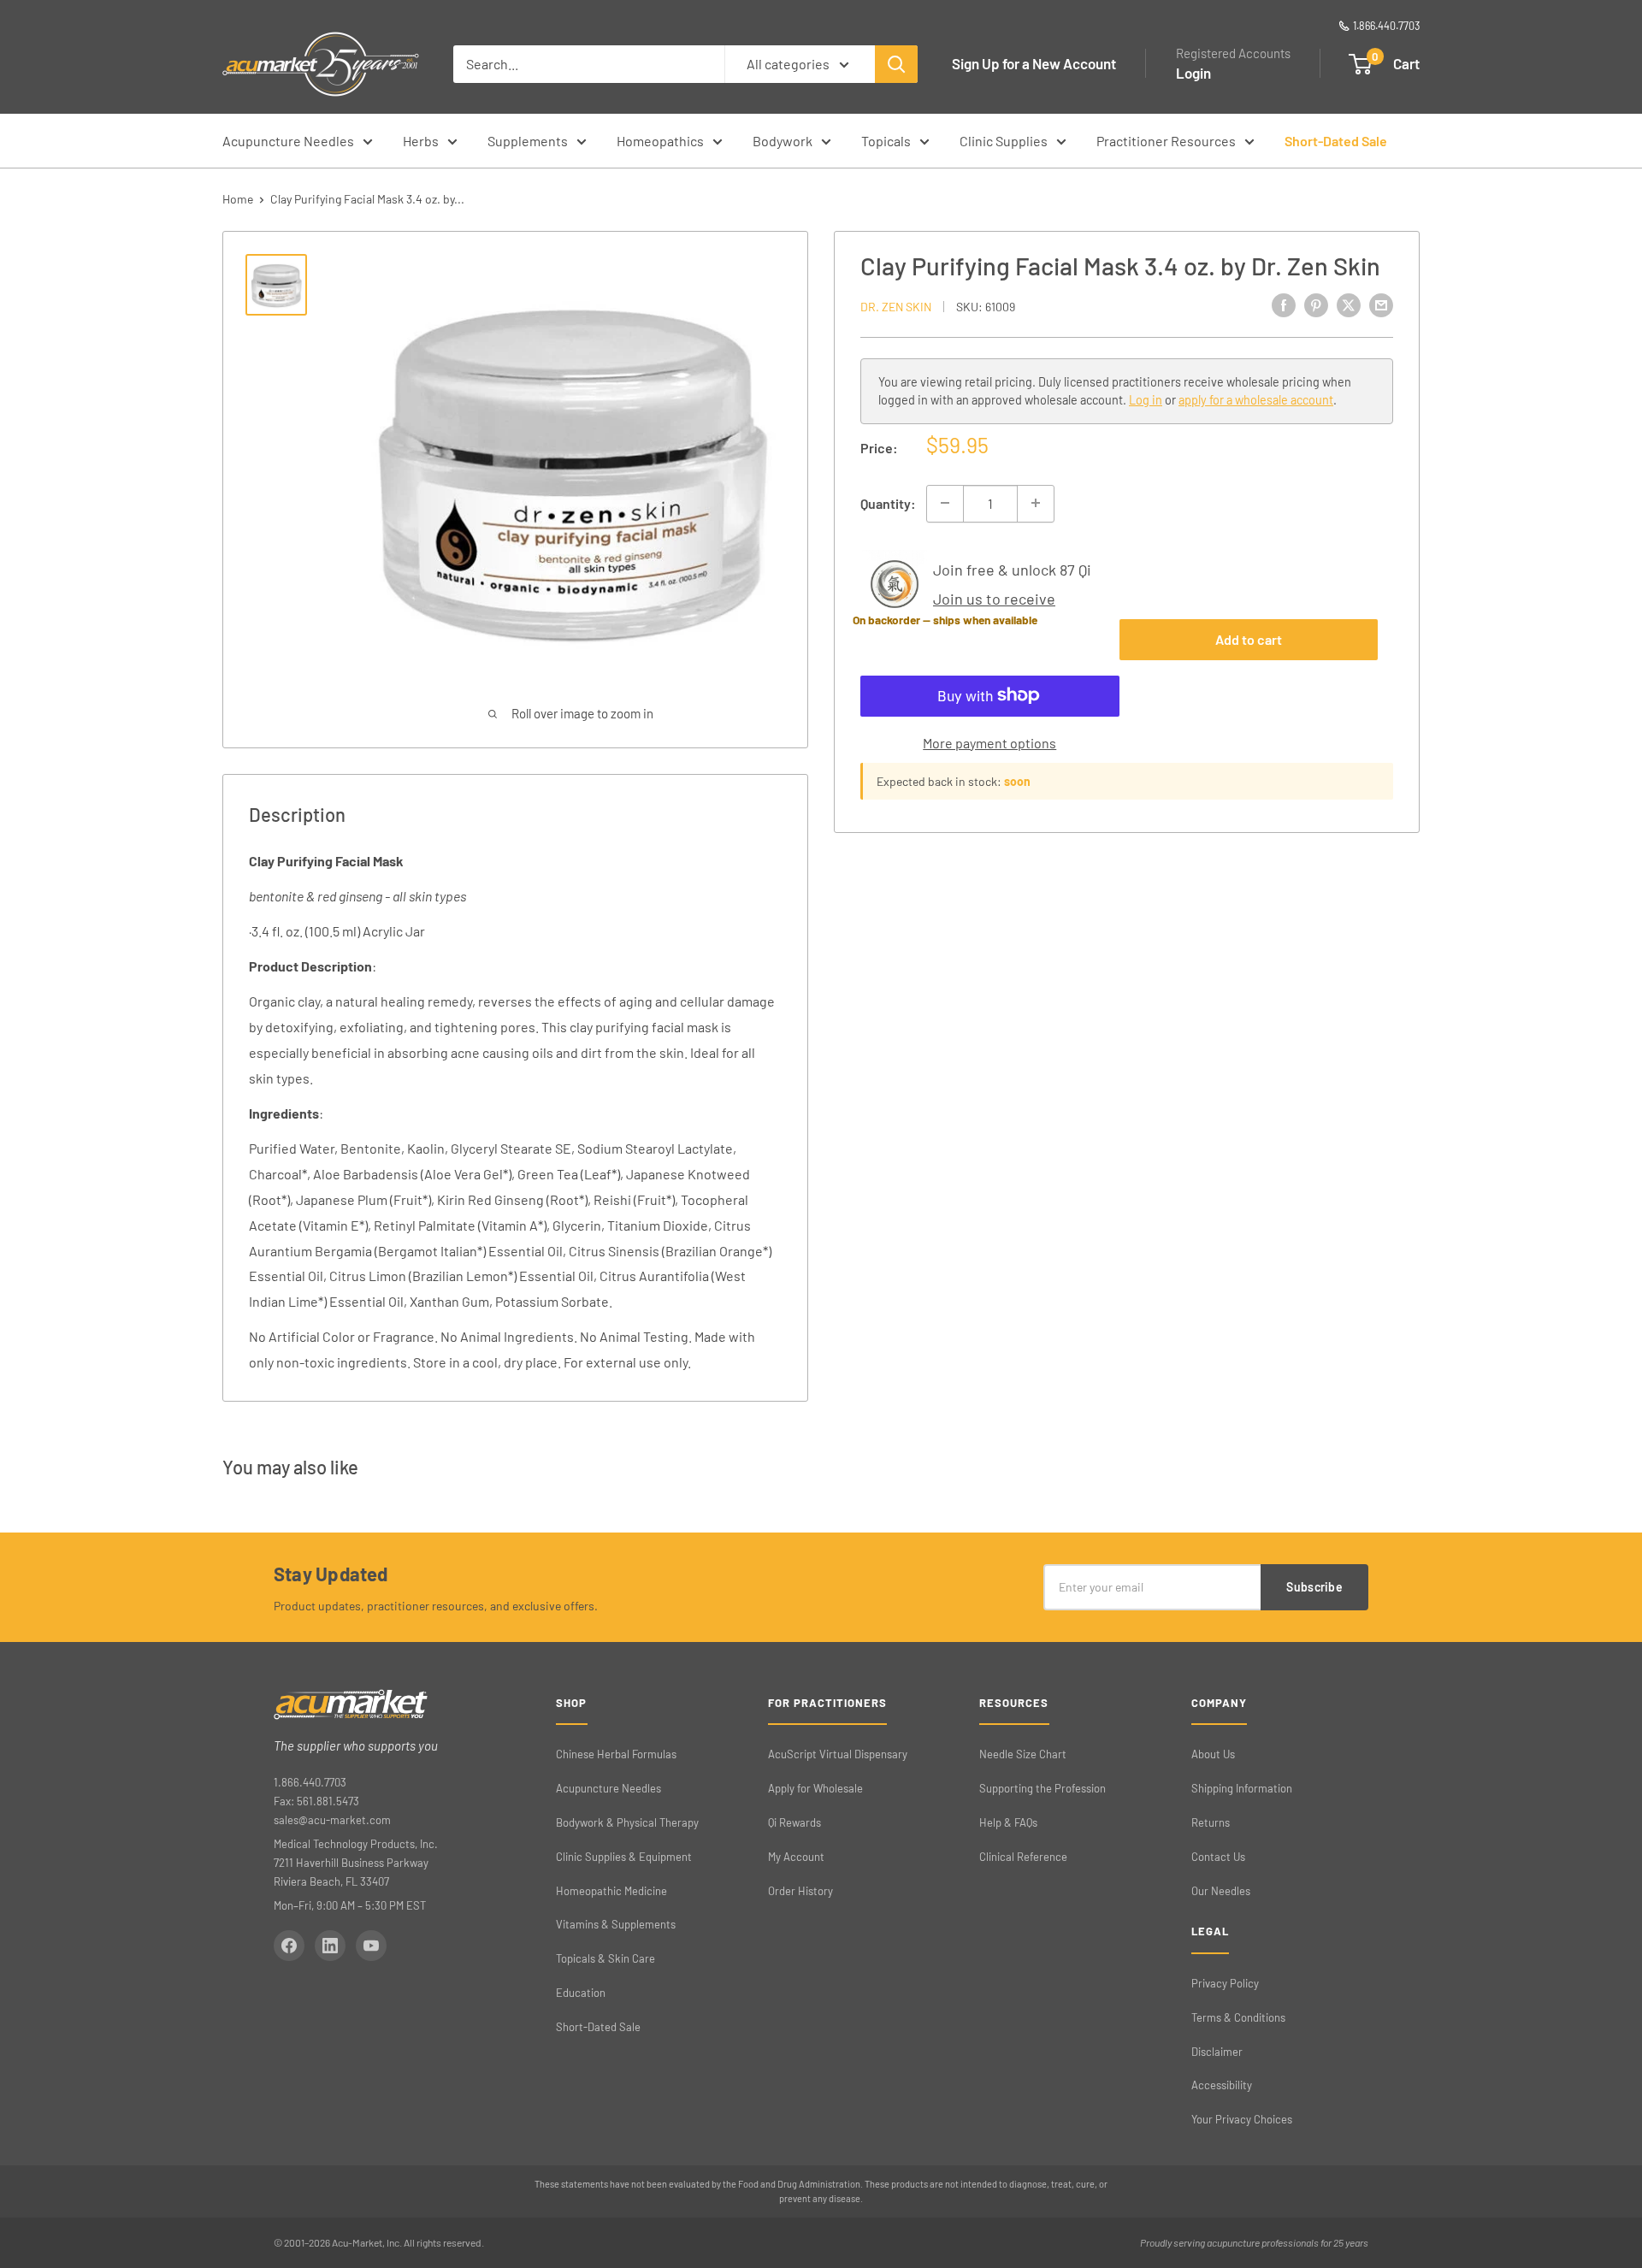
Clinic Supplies (1004, 141)
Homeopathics (660, 141)
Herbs (421, 141)
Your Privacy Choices (1242, 2119)
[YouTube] (371, 1946)
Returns (1211, 1822)
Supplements (528, 141)
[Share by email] (1381, 304)
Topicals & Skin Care (605, 1958)
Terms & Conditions (1238, 2017)
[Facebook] (289, 1946)
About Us (1213, 1754)
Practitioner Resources (1166, 141)
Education (581, 1993)
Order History (800, 1891)
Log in (1146, 400)
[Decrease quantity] (945, 503)
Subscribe (1314, 1587)
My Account (796, 1857)
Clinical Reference (1023, 1857)
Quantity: (888, 502)
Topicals (886, 141)
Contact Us (1218, 1857)
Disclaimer (1217, 2052)
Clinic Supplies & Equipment (624, 1857)
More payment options (989, 742)
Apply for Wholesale (815, 1788)
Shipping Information (1242, 1788)
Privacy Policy (1225, 1983)
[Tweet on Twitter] (1349, 304)
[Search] (896, 64)
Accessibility (1222, 2085)
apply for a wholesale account (1256, 400)
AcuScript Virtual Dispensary (838, 1754)
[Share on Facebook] (1284, 304)
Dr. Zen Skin (896, 306)
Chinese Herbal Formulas (616, 1754)
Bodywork (783, 141)
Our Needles (1221, 1891)
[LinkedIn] (330, 1946)
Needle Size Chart (1023, 1754)
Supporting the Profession (1042, 1788)
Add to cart (1249, 638)
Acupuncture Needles (288, 141)
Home (238, 199)
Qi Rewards (794, 1822)
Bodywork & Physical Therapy (627, 1822)
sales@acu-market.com (332, 1820)
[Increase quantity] (1036, 503)
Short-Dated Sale (1336, 141)
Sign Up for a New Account (1034, 63)
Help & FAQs (1008, 1822)
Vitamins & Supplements (616, 1924)
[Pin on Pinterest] (1316, 304)
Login (1193, 73)
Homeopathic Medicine (611, 1891)
